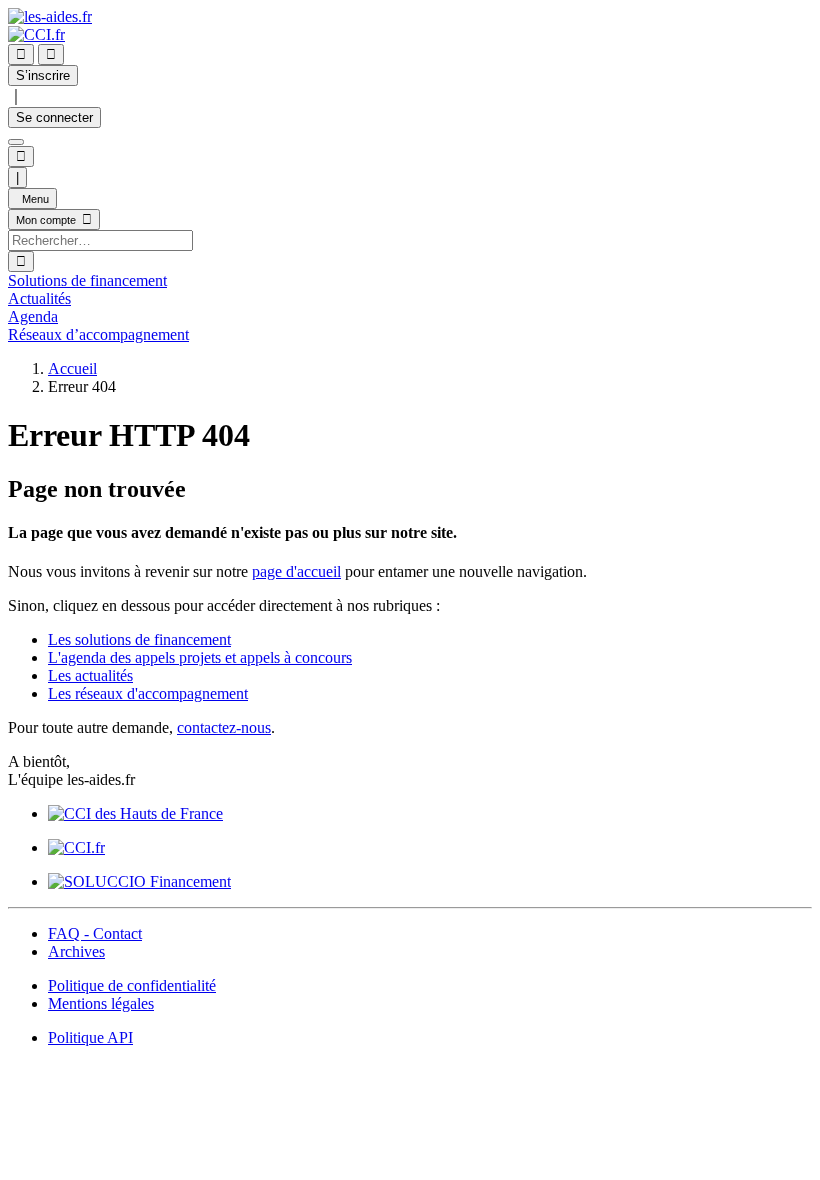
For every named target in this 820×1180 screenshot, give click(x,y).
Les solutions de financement (139, 639)
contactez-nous (224, 727)
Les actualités (90, 675)
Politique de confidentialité (132, 985)
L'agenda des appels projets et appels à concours (200, 657)
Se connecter (54, 117)
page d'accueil (296, 571)
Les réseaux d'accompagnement (148, 693)
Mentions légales (101, 1003)
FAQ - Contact (95, 933)
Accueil (72, 368)
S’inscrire (43, 75)
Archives (76, 951)
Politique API (90, 1037)
